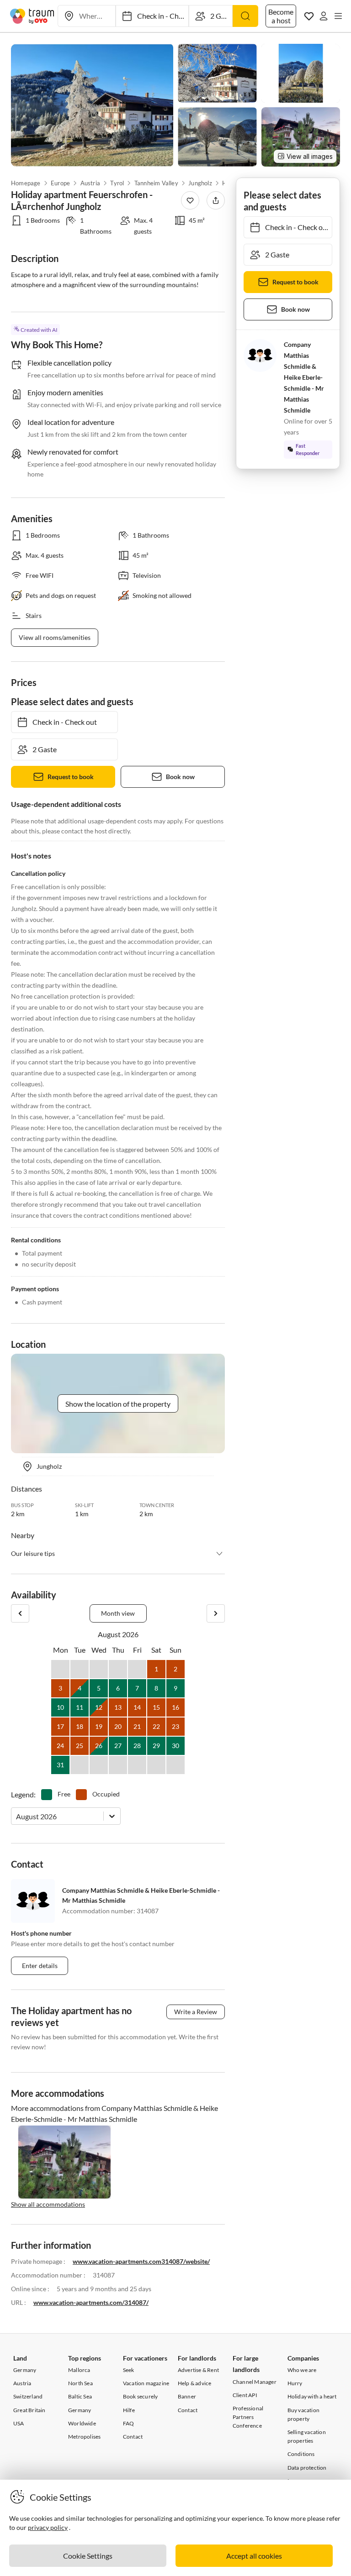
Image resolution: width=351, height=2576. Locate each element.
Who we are (302, 2370)
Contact (133, 2437)
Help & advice (195, 2383)
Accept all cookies (254, 2556)
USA (19, 2423)
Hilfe (129, 2410)
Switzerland (28, 2396)
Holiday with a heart (312, 2396)
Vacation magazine (146, 2383)
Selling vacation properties (307, 2436)
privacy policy (48, 2527)
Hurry (295, 2383)
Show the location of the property (118, 1404)
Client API (245, 2395)
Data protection (307, 2468)
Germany (25, 2370)
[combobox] (17, 1816)
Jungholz (200, 183)
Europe (60, 183)
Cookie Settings (88, 2556)
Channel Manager (255, 2382)
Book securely (141, 2396)
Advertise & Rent (198, 2370)
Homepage (26, 183)
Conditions (301, 2454)
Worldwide (82, 2423)
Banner (187, 2396)
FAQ (129, 2423)
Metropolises (84, 2437)
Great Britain (29, 2410)
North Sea (80, 2383)
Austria (90, 183)
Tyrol (117, 183)
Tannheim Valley (156, 183)
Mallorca (79, 2370)
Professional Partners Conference (248, 2417)
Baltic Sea (80, 2396)
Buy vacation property (303, 2414)
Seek (129, 2370)
